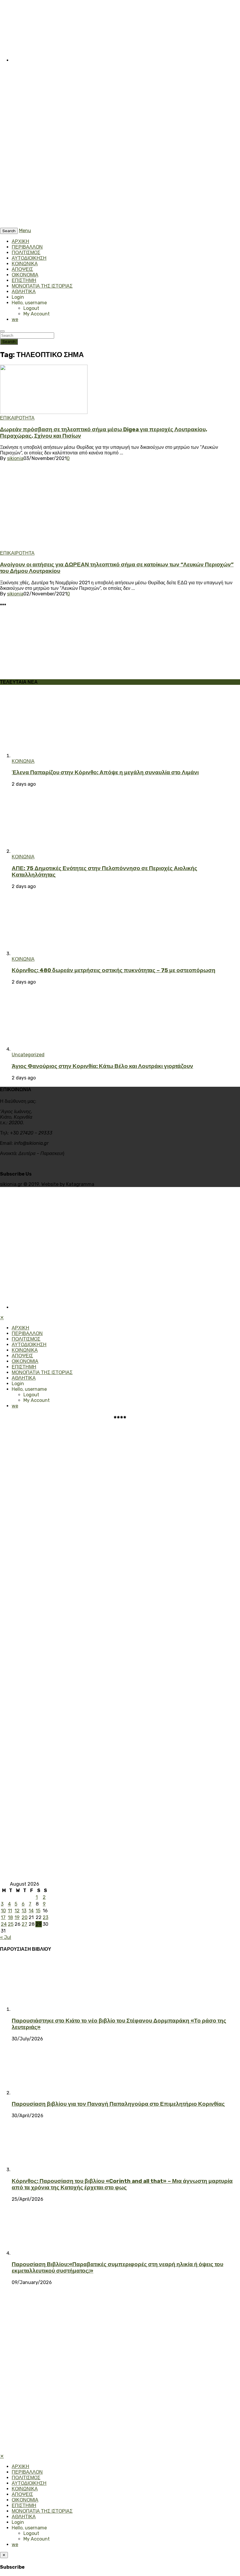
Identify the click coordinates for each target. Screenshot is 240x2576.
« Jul (6, 1937)
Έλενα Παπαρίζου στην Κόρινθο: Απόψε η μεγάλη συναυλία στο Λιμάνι (105, 772)
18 (10, 1917)
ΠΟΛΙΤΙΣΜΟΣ (26, 253)
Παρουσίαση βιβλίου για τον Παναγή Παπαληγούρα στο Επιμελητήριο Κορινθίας (118, 2104)
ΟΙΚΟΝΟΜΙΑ (25, 275)
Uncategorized (28, 1055)
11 (10, 1911)
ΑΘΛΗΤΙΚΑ (24, 292)
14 (31, 1911)
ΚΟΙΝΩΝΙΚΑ (25, 264)
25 (11, 1924)
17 (3, 1917)
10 (3, 1911)
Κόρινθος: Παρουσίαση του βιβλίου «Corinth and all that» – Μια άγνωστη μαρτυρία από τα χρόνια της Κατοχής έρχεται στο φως (122, 2184)
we (15, 319)
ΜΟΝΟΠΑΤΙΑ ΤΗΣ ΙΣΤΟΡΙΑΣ (42, 286)
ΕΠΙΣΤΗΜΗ (24, 280)
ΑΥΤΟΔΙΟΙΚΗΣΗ (29, 258)
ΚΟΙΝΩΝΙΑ (23, 761)
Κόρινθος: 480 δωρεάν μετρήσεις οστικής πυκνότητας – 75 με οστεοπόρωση (114, 970)
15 (38, 1911)
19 (17, 1917)
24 (4, 1924)
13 (24, 1911)
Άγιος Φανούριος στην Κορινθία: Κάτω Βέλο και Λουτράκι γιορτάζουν (102, 1066)
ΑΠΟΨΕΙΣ (22, 269)
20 (25, 1917)
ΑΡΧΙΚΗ (20, 241)
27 (24, 1924)
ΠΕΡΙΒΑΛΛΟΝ (27, 247)
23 (46, 1917)
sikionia (15, 458)
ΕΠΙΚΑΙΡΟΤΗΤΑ (17, 418)
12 (17, 1911)
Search (9, 342)
